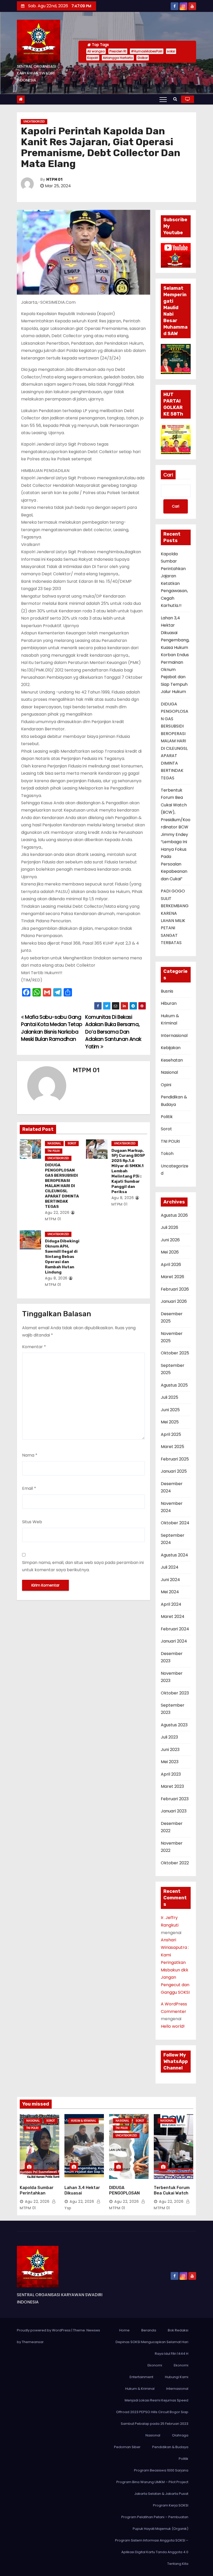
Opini (166, 1085)
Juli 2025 (169, 1397)
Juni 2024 (170, 1580)
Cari (168, 475)
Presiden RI (118, 51)
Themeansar (33, 2342)
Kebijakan (171, 1048)
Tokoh (167, 1154)
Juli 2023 (169, 1737)
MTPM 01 (54, 180)
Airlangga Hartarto (118, 58)
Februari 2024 (175, 1629)
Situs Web (32, 1522)
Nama (30, 1455)
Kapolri (93, 58)
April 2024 (171, 1604)
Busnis (167, 991)
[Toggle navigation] (163, 99)
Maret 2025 (172, 1447)
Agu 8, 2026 (123, 1198)
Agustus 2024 (174, 1555)
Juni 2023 (170, 1750)
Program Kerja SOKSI (171, 2505)
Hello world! (173, 2026)
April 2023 (171, 1774)
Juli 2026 (169, 1227)
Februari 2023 (175, 1799)
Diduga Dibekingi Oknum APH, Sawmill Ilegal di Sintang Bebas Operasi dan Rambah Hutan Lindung (62, 1257)
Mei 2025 (170, 1422)
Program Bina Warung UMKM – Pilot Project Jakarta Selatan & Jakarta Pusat (152, 2488)
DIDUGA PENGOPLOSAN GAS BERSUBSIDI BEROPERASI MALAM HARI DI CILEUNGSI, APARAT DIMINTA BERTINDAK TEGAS (62, 1186)
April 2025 (171, 1434)
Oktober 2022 (175, 1863)
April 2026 (171, 1265)
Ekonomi (155, 2365)
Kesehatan (172, 1060)
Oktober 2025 (175, 1353)
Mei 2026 (170, 1252)
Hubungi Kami (177, 2377)
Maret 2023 (172, 1786)
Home (124, 2330)
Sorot (72, 1143)
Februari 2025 (175, 1459)
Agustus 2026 (174, 1215)
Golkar (143, 58)
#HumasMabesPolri (147, 51)
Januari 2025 (174, 1471)
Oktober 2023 (175, 1693)
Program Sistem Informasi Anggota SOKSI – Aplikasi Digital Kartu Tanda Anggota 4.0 (152, 2546)
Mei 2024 (170, 1592)
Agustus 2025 (174, 1385)
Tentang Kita (178, 2564)
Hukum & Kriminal (84, 2121)
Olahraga (180, 2435)
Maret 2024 (173, 1616)
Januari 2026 (174, 1301)
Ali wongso (96, 51)
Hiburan (169, 1003)
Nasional (54, 1143)
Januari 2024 (174, 1641)
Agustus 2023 (174, 1725)
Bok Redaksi (178, 2330)
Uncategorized (34, 122)
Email (29, 1488)
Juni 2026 (170, 1240)
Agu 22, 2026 (57, 1213)
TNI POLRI (54, 1151)
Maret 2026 (172, 1277)
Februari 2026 (175, 1289)
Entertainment (141, 2377)
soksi (171, 51)
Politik (167, 1117)
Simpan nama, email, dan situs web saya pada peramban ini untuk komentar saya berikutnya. (83, 1566)
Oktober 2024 (175, 1523)
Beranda (149, 2330)
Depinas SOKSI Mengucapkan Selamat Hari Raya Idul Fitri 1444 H (152, 2348)
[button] (175, 99)
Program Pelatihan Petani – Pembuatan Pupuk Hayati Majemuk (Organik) (155, 2523)
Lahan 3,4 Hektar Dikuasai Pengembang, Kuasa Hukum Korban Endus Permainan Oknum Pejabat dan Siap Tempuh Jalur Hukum (175, 655)
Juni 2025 (170, 1410)
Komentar (34, 1347)
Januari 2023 (174, 1811)
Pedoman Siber (127, 2447)
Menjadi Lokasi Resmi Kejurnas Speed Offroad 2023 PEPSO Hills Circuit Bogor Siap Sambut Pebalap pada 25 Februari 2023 (152, 2412)
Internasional (174, 1036)
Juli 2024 (170, 1567)
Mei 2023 (170, 1762)
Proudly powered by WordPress (44, 2330)
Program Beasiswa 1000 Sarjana (161, 2470)
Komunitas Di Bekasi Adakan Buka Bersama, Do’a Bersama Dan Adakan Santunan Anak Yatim (113, 1032)
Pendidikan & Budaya (170, 2447)
